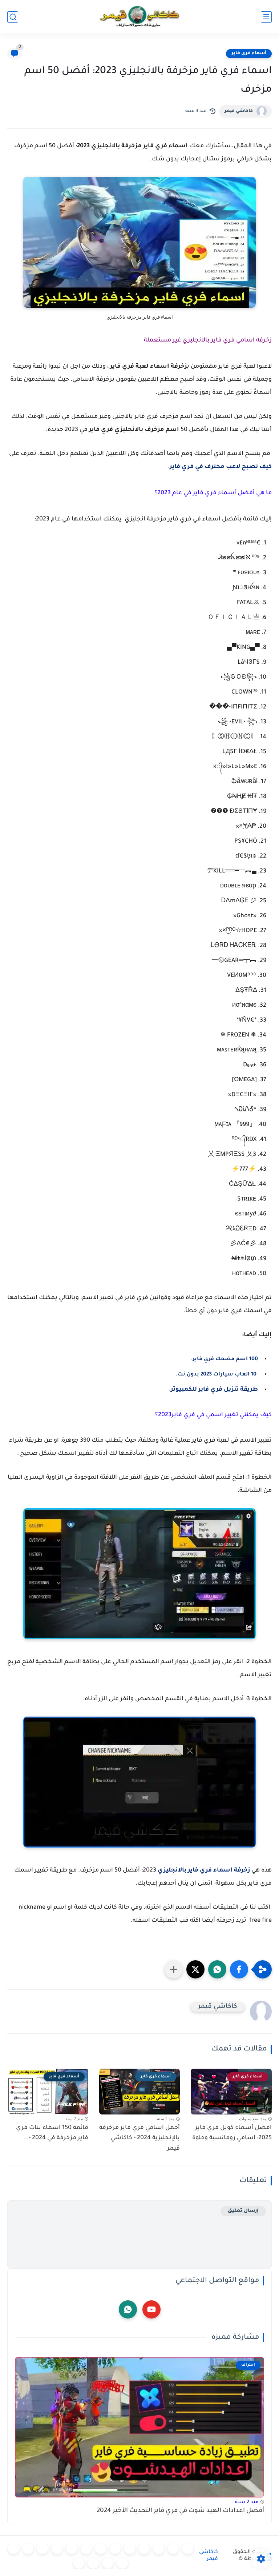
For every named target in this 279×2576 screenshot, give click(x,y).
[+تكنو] (72, 2549)
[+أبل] (86, 2549)
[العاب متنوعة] (79, 2563)
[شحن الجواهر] (122, 2563)
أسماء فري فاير (249, 53)
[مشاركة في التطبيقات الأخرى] (174, 1969)
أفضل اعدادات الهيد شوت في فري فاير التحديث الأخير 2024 (180, 2511)
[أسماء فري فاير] (13, 2549)
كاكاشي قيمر (239, 111)
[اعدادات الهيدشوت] (159, 2549)
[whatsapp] (128, 2309)
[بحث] (13, 17)
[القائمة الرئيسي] (266, 17)
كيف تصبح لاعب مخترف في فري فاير (221, 467)
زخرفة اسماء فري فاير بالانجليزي (204, 1870)
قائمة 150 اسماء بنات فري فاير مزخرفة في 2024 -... (52, 2133)
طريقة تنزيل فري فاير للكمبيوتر (214, 1390)
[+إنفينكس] (57, 2549)
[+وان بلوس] (28, 2549)
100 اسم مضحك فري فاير (225, 1359)
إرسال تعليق (243, 2211)
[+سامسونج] (144, 2549)
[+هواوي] (115, 2549)
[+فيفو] (43, 2549)
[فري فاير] (188, 2549)
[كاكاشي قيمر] (139, 17)
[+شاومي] (130, 2549)
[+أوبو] (101, 2549)
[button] (239, 1969)
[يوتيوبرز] (93, 2563)
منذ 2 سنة (247, 2502)
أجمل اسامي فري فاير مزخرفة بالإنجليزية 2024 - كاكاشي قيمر (139, 2138)
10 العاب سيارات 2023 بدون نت (218, 1375)
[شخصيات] (108, 2563)
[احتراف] (173, 2549)
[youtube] (151, 2309)
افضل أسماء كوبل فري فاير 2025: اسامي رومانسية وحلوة (232, 2133)
